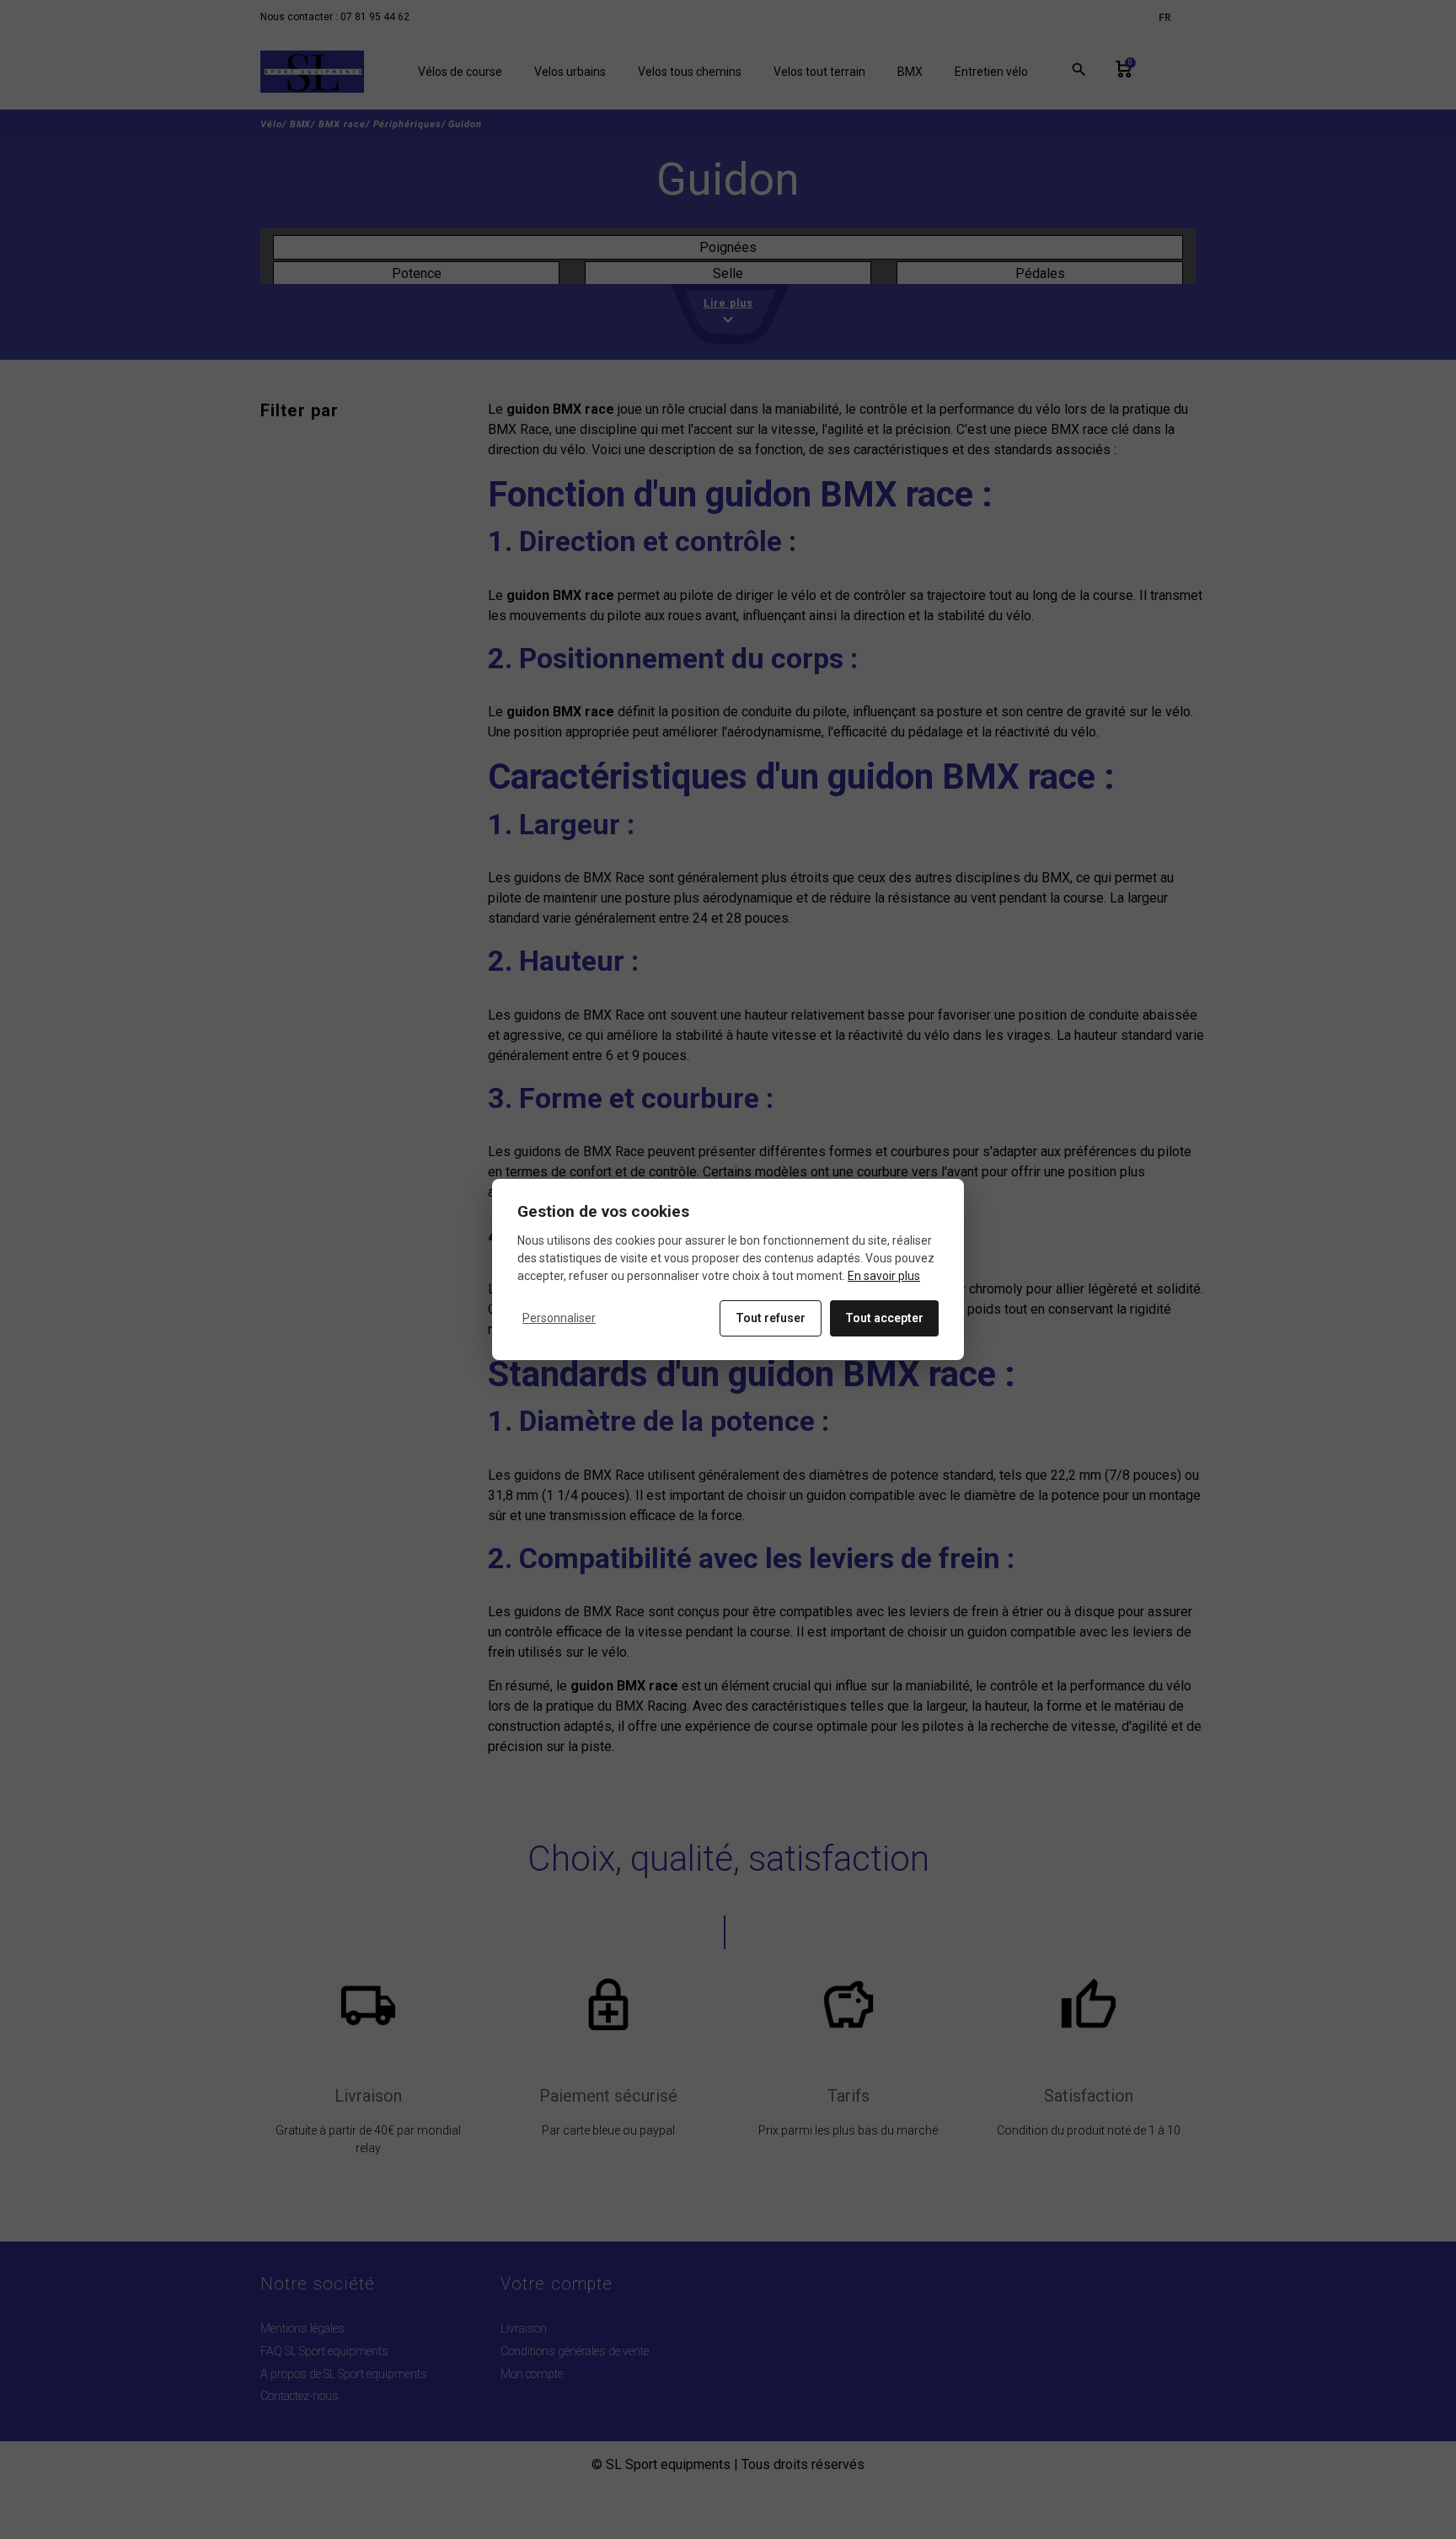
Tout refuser (771, 1318)
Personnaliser (559, 1318)
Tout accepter (884, 1318)
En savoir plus (884, 1276)
